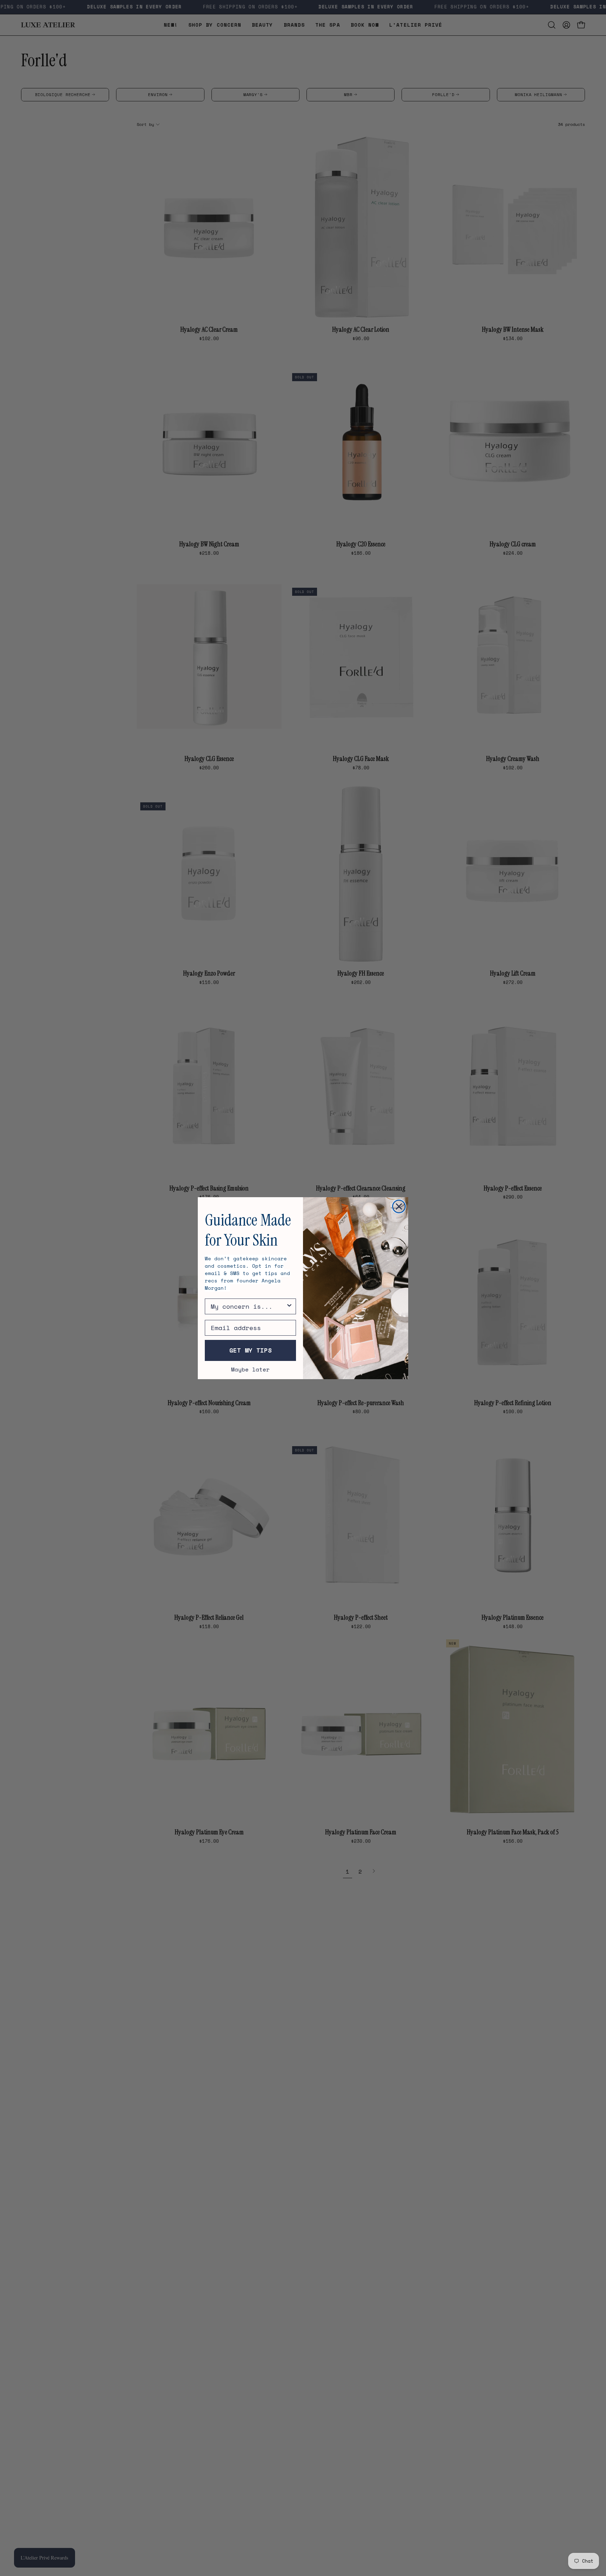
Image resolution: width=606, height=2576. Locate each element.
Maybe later (250, 1369)
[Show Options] (289, 1306)
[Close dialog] (399, 1206)
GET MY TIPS (251, 1350)
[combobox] (248, 1306)
